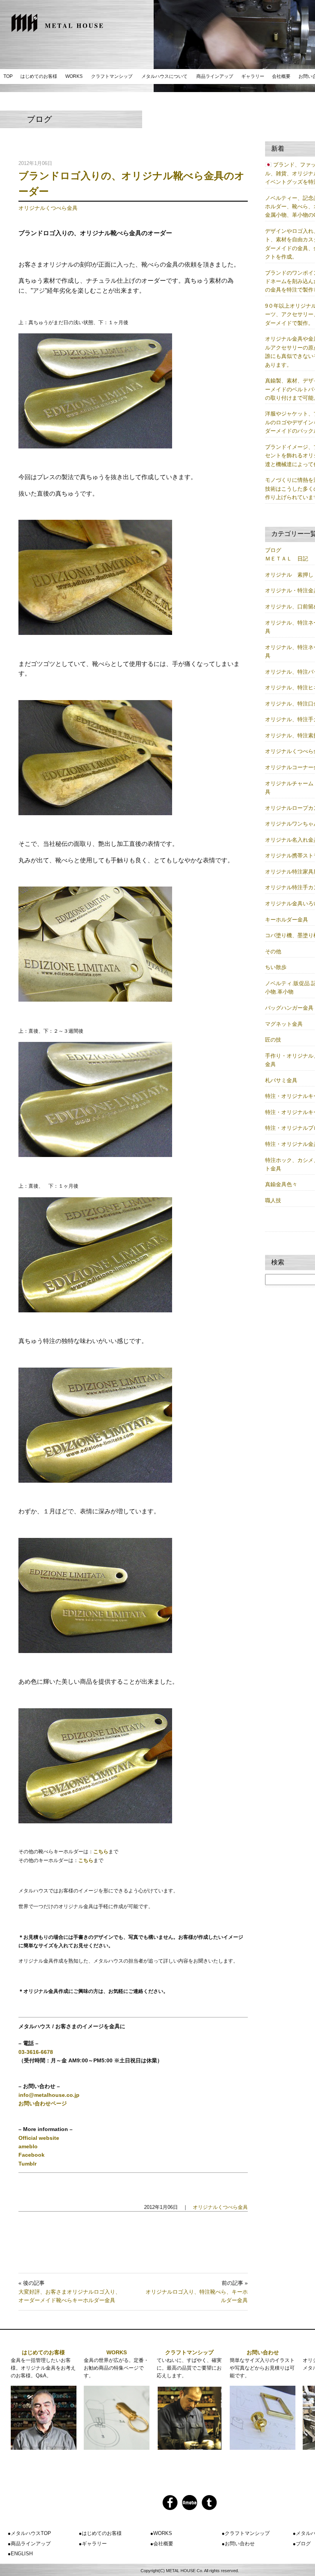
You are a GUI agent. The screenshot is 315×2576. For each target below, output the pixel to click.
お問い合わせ (263, 2352)
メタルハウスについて (164, 76)
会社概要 (281, 76)
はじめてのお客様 (39, 76)
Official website (39, 2138)
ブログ (273, 550)
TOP (8, 76)
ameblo (28, 2146)
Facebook (31, 2155)
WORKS (74, 76)
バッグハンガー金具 (289, 1008)
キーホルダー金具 (287, 920)
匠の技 (273, 1040)
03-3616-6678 (36, 2052)
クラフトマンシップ (112, 76)
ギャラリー (253, 76)
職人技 (273, 1200)
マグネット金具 (284, 1024)
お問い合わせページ (43, 2103)
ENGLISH (22, 2554)
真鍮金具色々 (281, 1184)
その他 (273, 951)
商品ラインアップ (215, 76)
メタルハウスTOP (31, 2533)
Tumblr (27, 2164)
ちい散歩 (276, 967)
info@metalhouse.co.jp (49, 2095)
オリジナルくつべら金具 (48, 208)
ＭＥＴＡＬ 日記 (287, 559)
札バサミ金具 (281, 1080)
